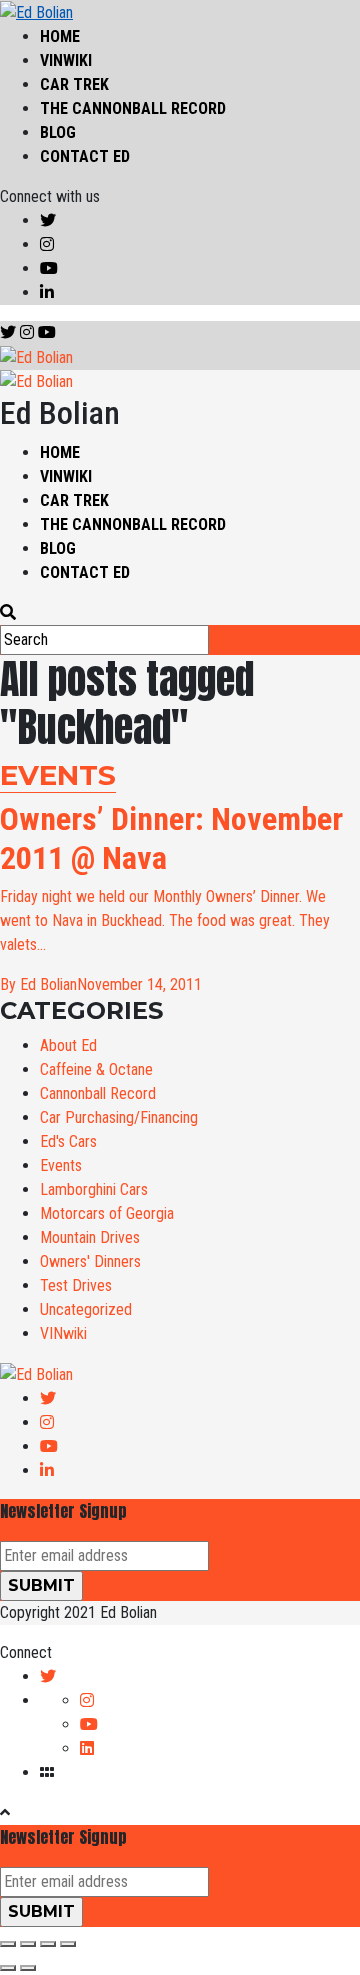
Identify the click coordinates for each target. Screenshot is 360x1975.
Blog (58, 132)
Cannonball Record (98, 1093)
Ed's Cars (68, 1141)
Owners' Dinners (90, 1261)
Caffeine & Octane (96, 1069)
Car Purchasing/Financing (119, 1117)
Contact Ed (85, 156)
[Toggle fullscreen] (48, 1944)
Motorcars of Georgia (107, 1213)
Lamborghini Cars (94, 1189)
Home (60, 36)
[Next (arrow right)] (28, 1968)
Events (61, 1165)
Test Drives (76, 1285)
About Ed (68, 1045)
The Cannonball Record (133, 108)
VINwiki (66, 60)
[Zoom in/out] (68, 1944)
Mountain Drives (90, 1237)
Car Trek (74, 84)
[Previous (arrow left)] (8, 1968)
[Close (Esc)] (8, 1944)
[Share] (28, 1944)
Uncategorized (86, 1309)
